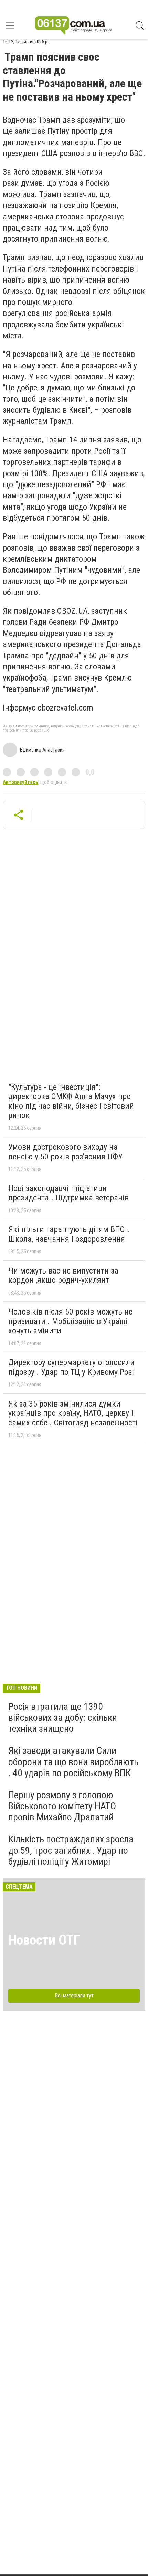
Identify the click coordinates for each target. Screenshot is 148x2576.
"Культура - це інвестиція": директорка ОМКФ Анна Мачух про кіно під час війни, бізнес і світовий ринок (71, 1101)
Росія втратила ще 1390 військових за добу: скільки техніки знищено (63, 1718)
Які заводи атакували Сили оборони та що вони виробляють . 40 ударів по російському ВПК (73, 1762)
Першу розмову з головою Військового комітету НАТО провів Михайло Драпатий (62, 1806)
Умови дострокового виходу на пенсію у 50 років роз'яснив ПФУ (65, 1152)
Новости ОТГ (44, 1940)
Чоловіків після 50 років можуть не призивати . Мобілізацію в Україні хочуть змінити (70, 1321)
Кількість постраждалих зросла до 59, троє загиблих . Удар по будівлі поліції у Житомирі (71, 1850)
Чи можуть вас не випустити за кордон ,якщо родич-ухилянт (63, 1276)
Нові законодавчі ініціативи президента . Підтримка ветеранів (68, 1193)
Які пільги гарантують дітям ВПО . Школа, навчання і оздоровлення (69, 1234)
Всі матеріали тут (74, 1996)
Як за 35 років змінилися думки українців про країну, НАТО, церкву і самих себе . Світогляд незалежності (73, 1413)
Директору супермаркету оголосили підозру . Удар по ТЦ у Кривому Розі (71, 1367)
